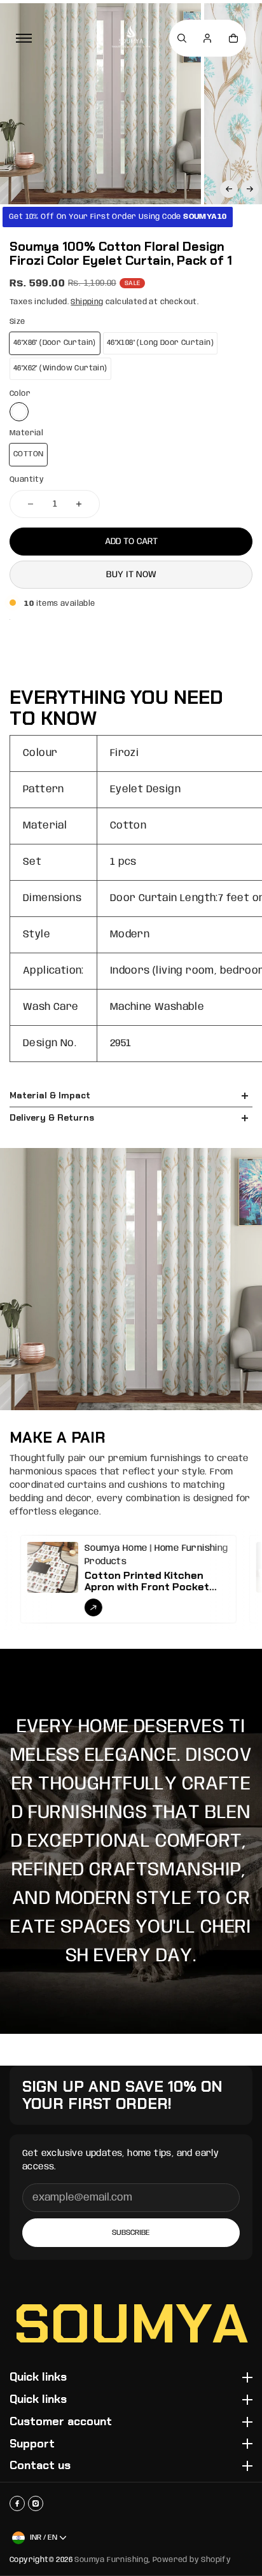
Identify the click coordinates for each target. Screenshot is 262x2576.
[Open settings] (182, 38)
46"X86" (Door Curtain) (55, 343)
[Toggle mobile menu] (24, 38)
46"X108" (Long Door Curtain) (160, 343)
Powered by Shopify (192, 2560)
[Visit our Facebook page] (17, 2503)
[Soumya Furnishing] (131, 38)
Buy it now (131, 575)
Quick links (38, 2377)
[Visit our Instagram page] (36, 2503)
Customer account (61, 2422)
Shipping (87, 302)
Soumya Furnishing (111, 2560)
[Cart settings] (233, 38)
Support (32, 2444)
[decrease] (31, 504)
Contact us (40, 2466)
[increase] (79, 504)
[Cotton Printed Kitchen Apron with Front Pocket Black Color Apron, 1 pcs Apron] (72, 1579)
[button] (229, 189)
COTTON (28, 454)
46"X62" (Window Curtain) (60, 368)
